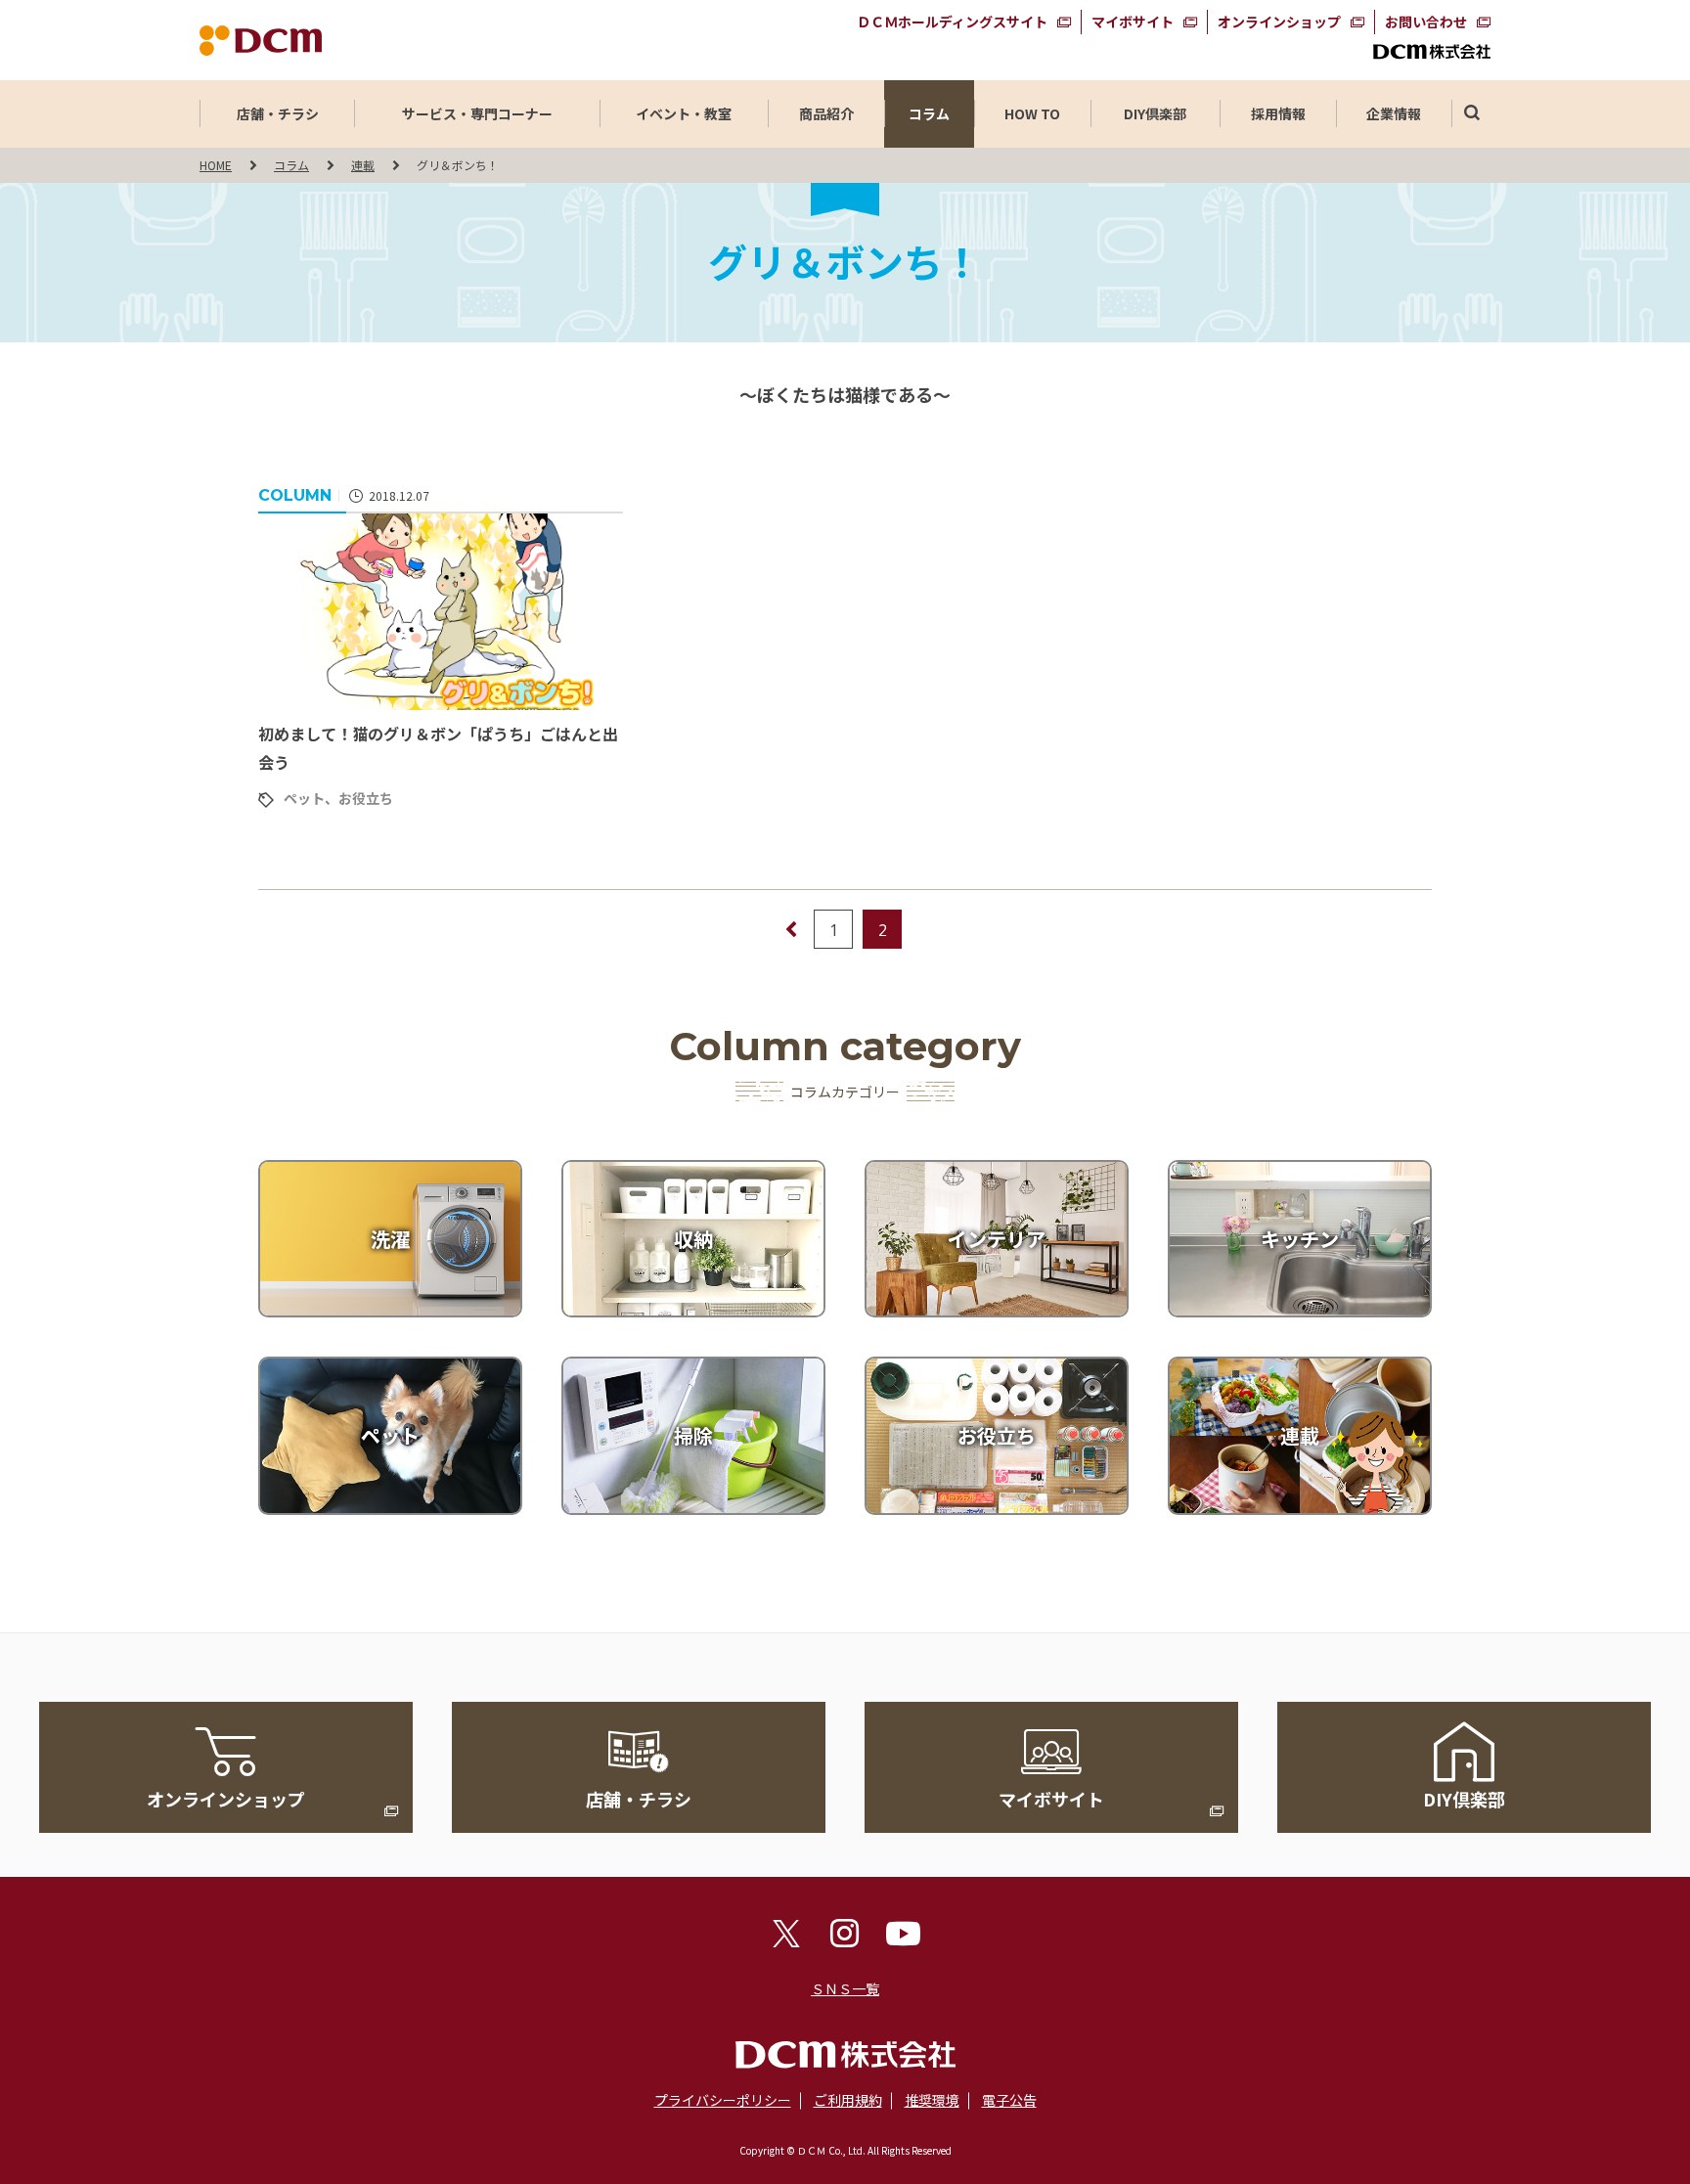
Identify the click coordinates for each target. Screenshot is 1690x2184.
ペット (304, 798)
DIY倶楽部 (1155, 113)
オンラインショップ (1279, 22)
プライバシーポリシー (723, 2100)
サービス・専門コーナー (477, 113)
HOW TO (1032, 113)
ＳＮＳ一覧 (845, 1988)
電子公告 (1009, 2100)
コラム (929, 113)
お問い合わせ (1426, 22)
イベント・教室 (684, 113)
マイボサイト (1133, 22)
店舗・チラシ (278, 113)
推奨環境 (932, 2100)
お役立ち (366, 798)
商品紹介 (826, 113)
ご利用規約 (848, 2100)
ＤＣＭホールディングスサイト (952, 22)
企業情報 (1394, 113)
